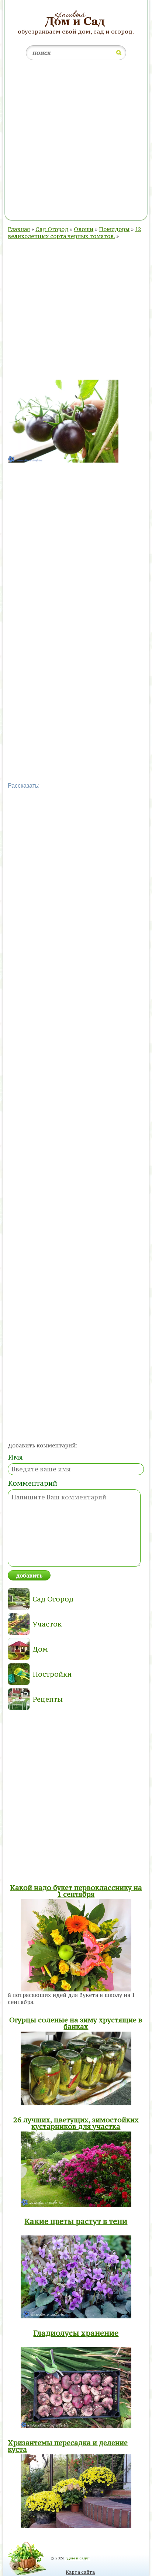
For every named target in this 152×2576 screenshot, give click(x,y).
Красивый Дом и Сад (76, 19)
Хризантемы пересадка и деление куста (68, 2446)
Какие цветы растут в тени (76, 2221)
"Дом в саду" (77, 2558)
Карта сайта (80, 2572)
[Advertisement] (76, 142)
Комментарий (32, 1483)
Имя (15, 1457)
